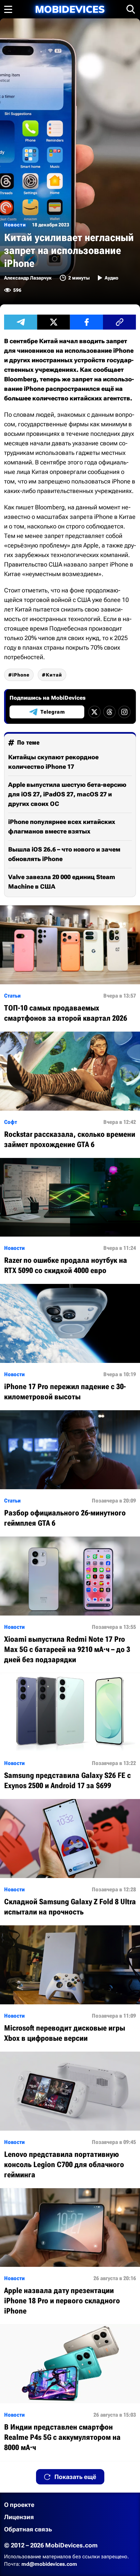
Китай (54, 675)
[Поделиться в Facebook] (86, 322)
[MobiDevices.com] (70, 9)
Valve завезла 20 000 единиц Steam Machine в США (62, 882)
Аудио (111, 278)
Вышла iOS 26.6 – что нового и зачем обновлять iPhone (64, 854)
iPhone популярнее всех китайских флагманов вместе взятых (62, 826)
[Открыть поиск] (131, 9)
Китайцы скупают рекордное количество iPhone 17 (53, 762)
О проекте (19, 2505)
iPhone (21, 675)
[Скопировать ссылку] (119, 322)
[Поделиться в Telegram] (21, 322)
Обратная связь (28, 2529)
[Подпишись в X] (94, 712)
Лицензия (19, 2517)
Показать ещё (75, 2477)
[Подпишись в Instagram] (124, 712)
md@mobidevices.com (49, 2564)
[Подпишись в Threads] (109, 712)
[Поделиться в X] (54, 322)
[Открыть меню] (8, 9)
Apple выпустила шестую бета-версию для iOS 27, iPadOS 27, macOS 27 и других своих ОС (67, 794)
